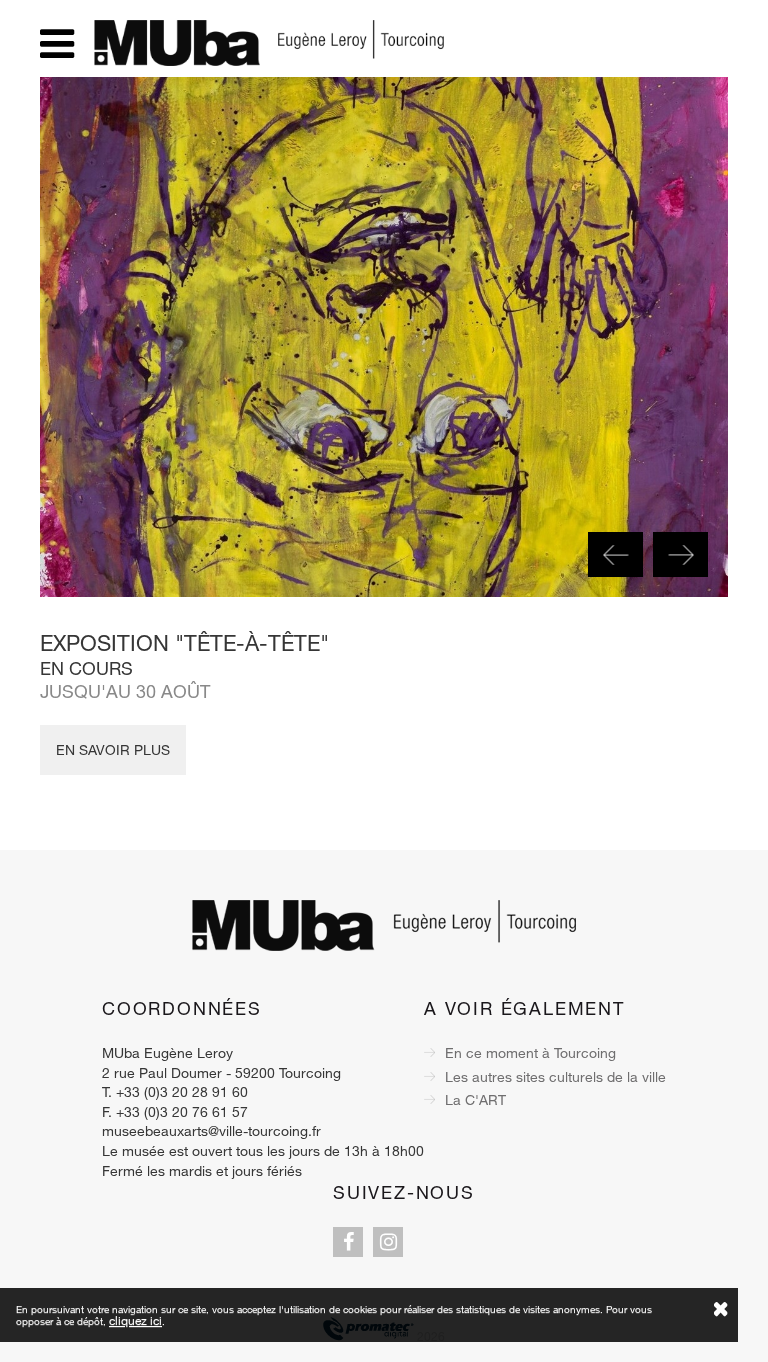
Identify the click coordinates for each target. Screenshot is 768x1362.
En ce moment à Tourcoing (530, 1052)
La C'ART (475, 1099)
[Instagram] (388, 1242)
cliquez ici (135, 1320)
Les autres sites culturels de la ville (555, 1076)
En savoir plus (113, 749)
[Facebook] (348, 1242)
